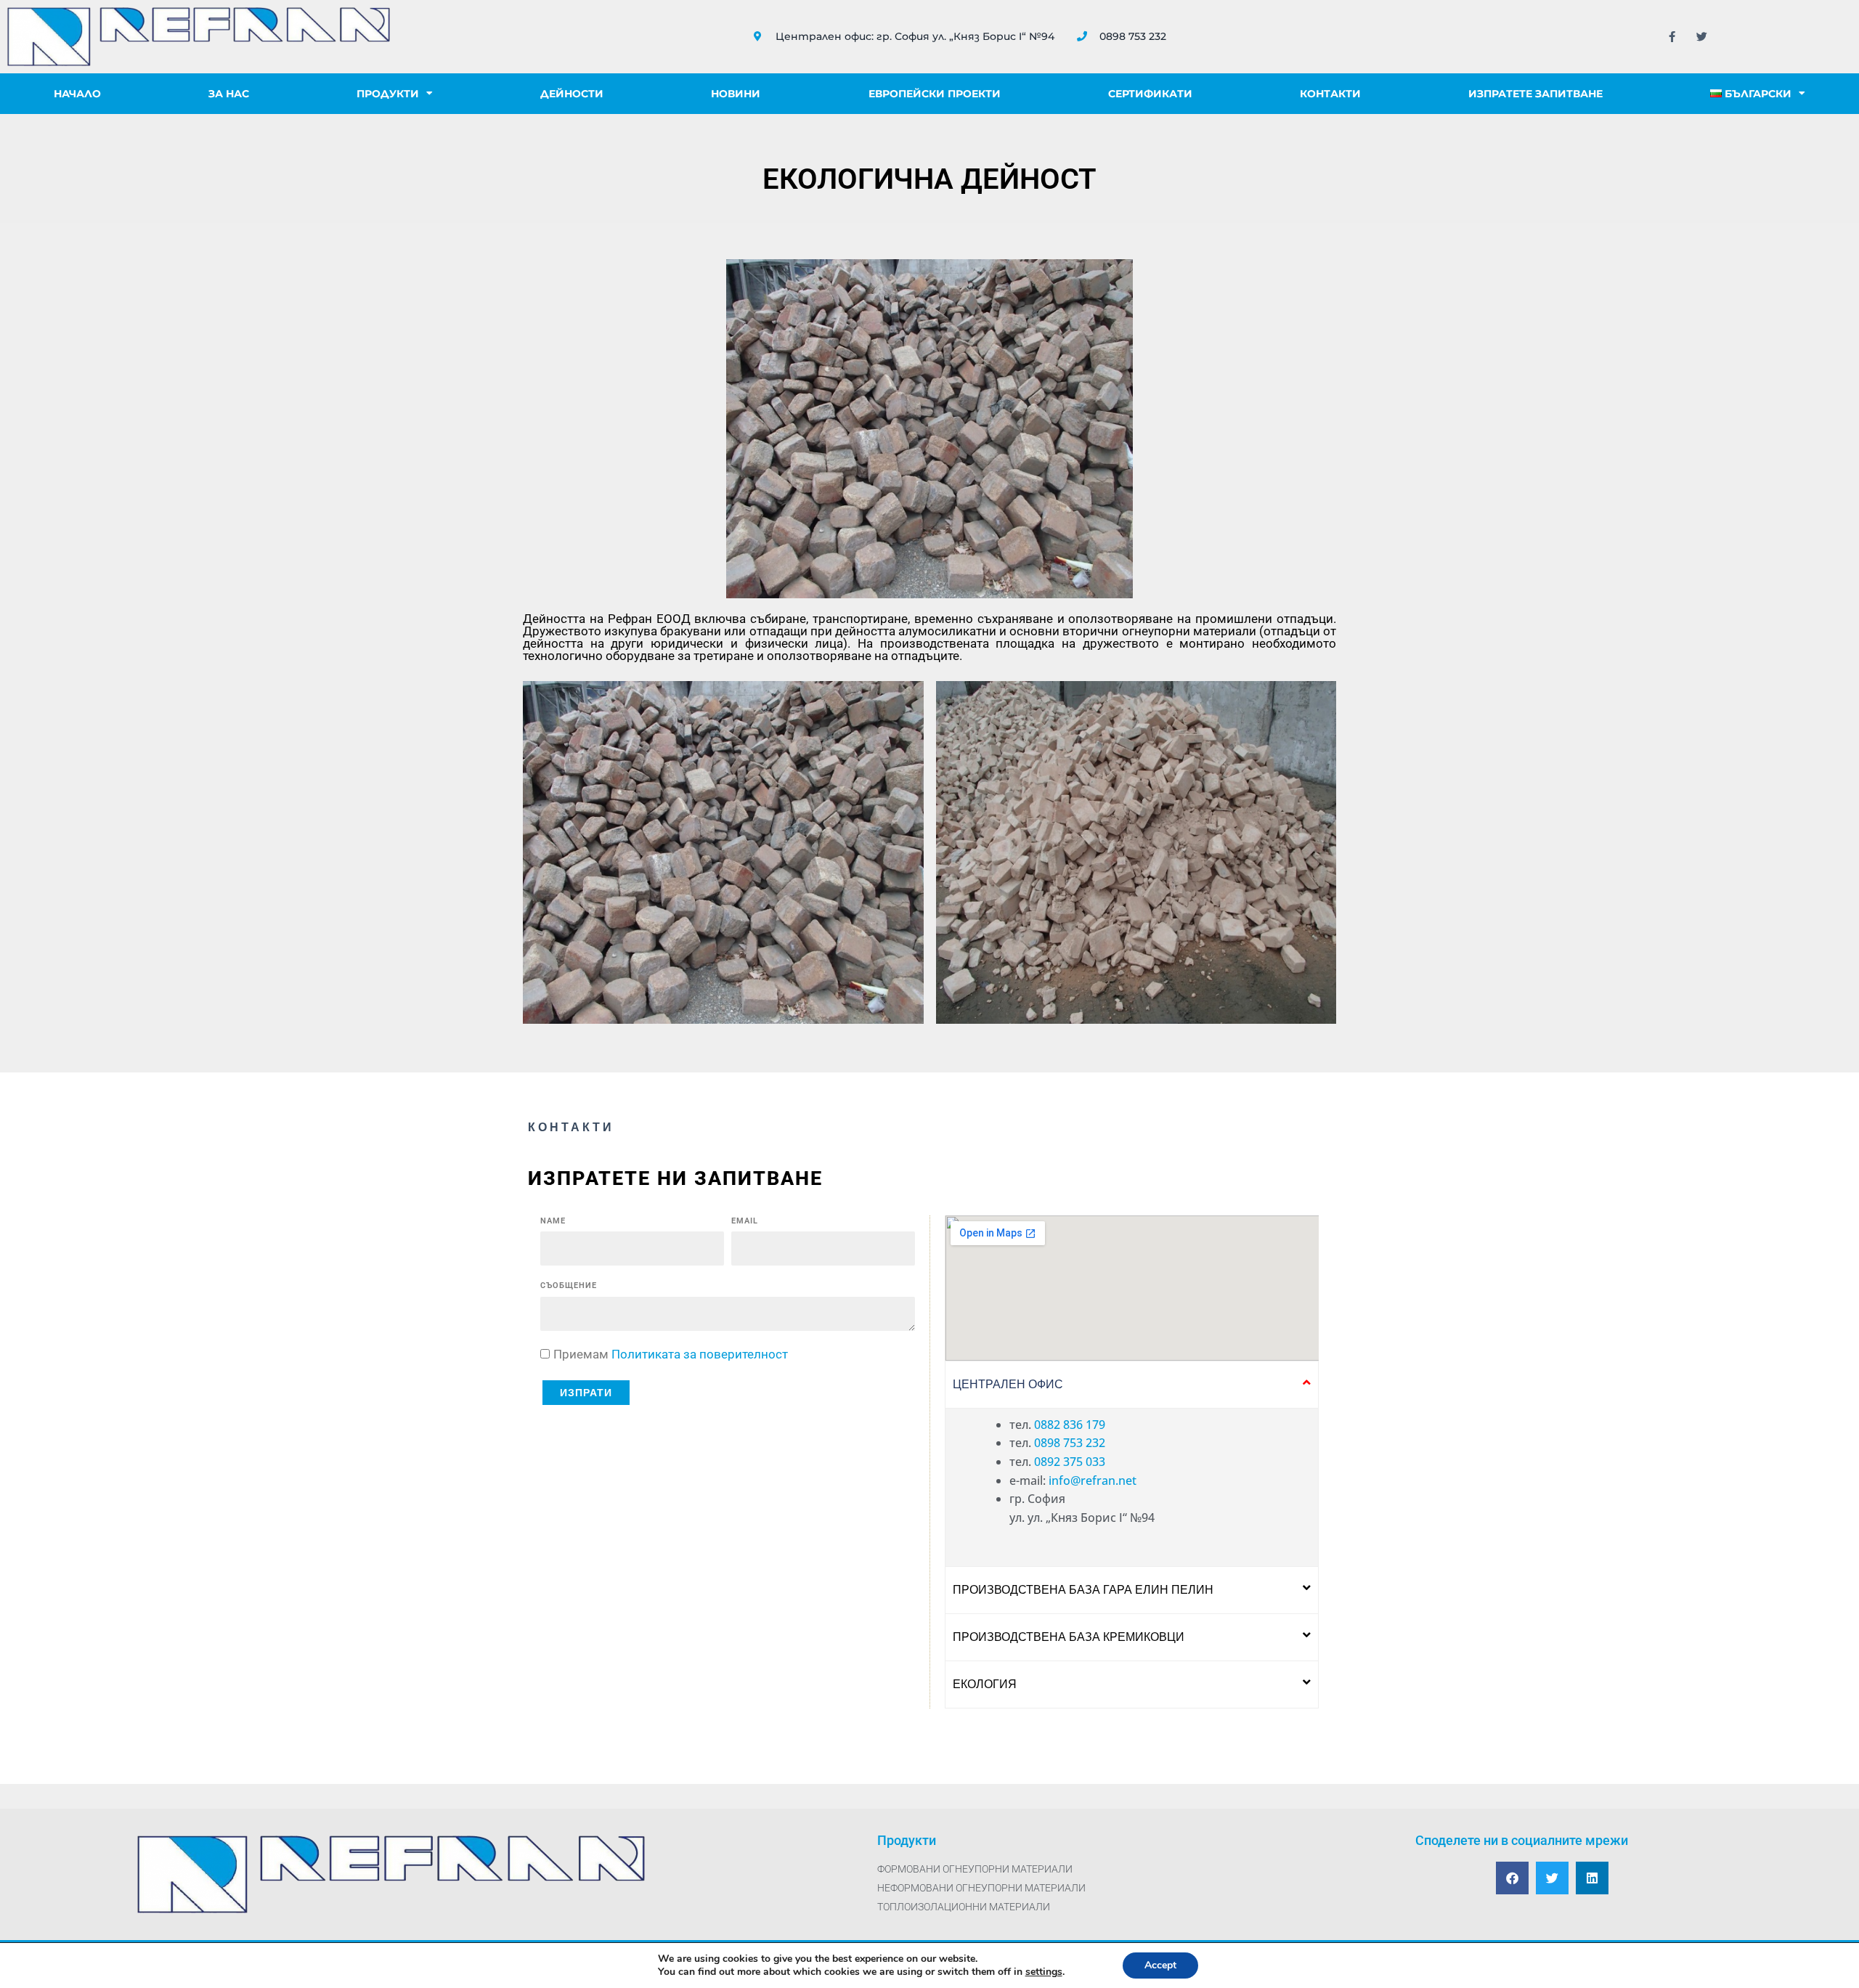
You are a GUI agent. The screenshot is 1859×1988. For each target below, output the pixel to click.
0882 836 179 (1070, 1425)
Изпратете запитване (1535, 94)
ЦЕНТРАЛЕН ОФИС (1008, 1384)
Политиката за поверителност (700, 1354)
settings (1044, 1972)
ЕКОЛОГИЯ (985, 1684)
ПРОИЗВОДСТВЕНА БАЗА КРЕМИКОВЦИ (1069, 1637)
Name (553, 1221)
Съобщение (569, 1286)
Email (745, 1221)
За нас (229, 94)
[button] (1132, 1385)
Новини (736, 94)
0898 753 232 (1070, 1443)
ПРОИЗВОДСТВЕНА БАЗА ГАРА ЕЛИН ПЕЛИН (1083, 1590)
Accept (1160, 1965)
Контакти (1330, 94)
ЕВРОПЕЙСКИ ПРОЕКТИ (935, 94)
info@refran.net (1093, 1480)
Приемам (671, 1354)
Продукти (388, 94)
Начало (77, 94)
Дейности (572, 94)
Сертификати (1150, 94)
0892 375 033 (1070, 1462)
